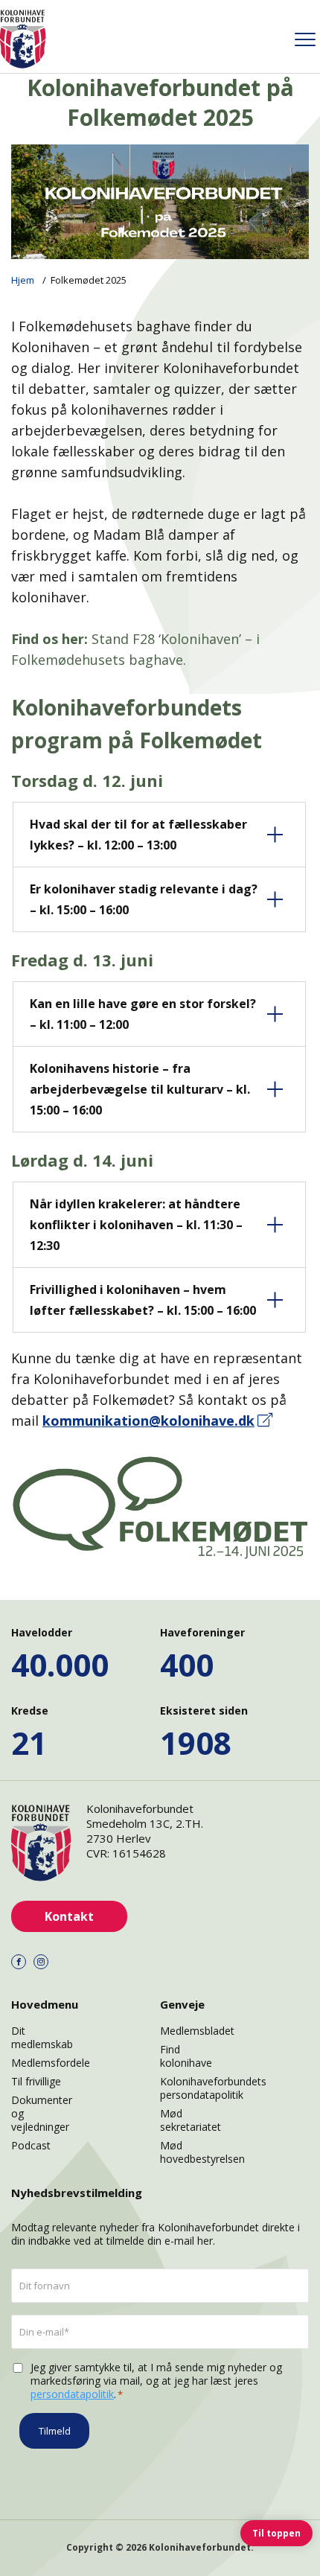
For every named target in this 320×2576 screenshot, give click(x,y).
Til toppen (276, 2533)
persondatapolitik (72, 2394)
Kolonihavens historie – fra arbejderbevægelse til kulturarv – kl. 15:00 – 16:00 (140, 1089)
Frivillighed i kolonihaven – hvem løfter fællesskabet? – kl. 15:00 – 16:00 (143, 1300)
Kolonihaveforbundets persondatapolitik (213, 2088)
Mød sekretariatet (191, 2120)
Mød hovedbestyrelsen (202, 2152)
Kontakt (69, 1916)
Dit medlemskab (42, 2037)
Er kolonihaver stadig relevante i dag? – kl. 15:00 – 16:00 (144, 899)
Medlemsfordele (51, 2063)
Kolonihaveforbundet (200, 2547)
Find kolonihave (186, 2056)
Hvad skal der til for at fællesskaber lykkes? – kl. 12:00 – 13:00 (138, 835)
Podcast (31, 2145)
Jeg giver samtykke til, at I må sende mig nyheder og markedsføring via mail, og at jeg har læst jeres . (156, 2381)
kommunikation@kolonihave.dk (148, 1421)
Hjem (23, 280)
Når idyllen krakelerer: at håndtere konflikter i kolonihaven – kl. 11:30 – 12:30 (136, 1225)
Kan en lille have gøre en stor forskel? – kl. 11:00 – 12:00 (143, 1014)
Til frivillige (36, 2081)
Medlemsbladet (197, 2031)
